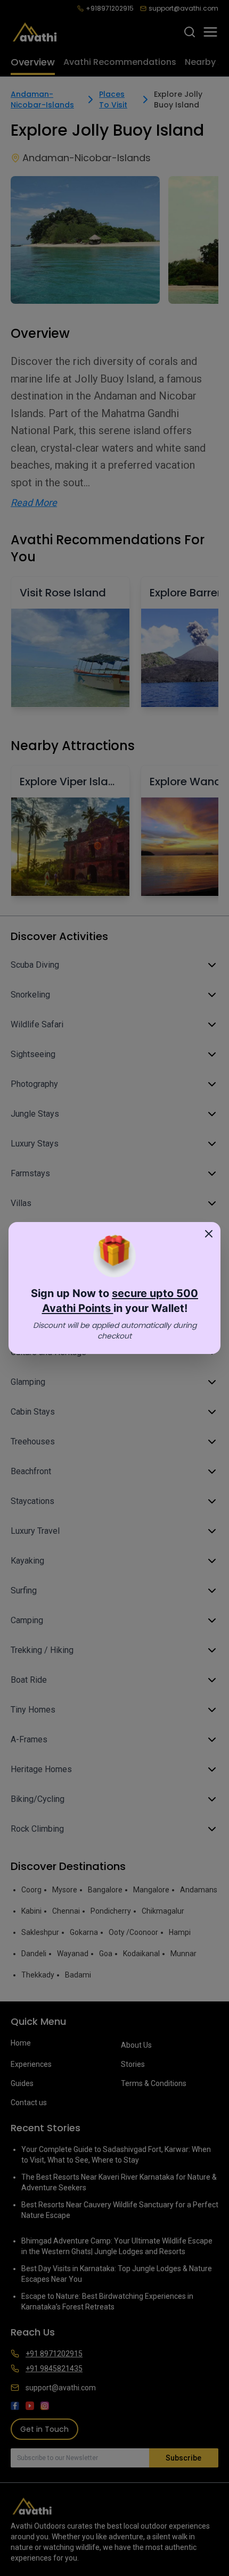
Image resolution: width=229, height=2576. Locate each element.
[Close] (209, 1234)
